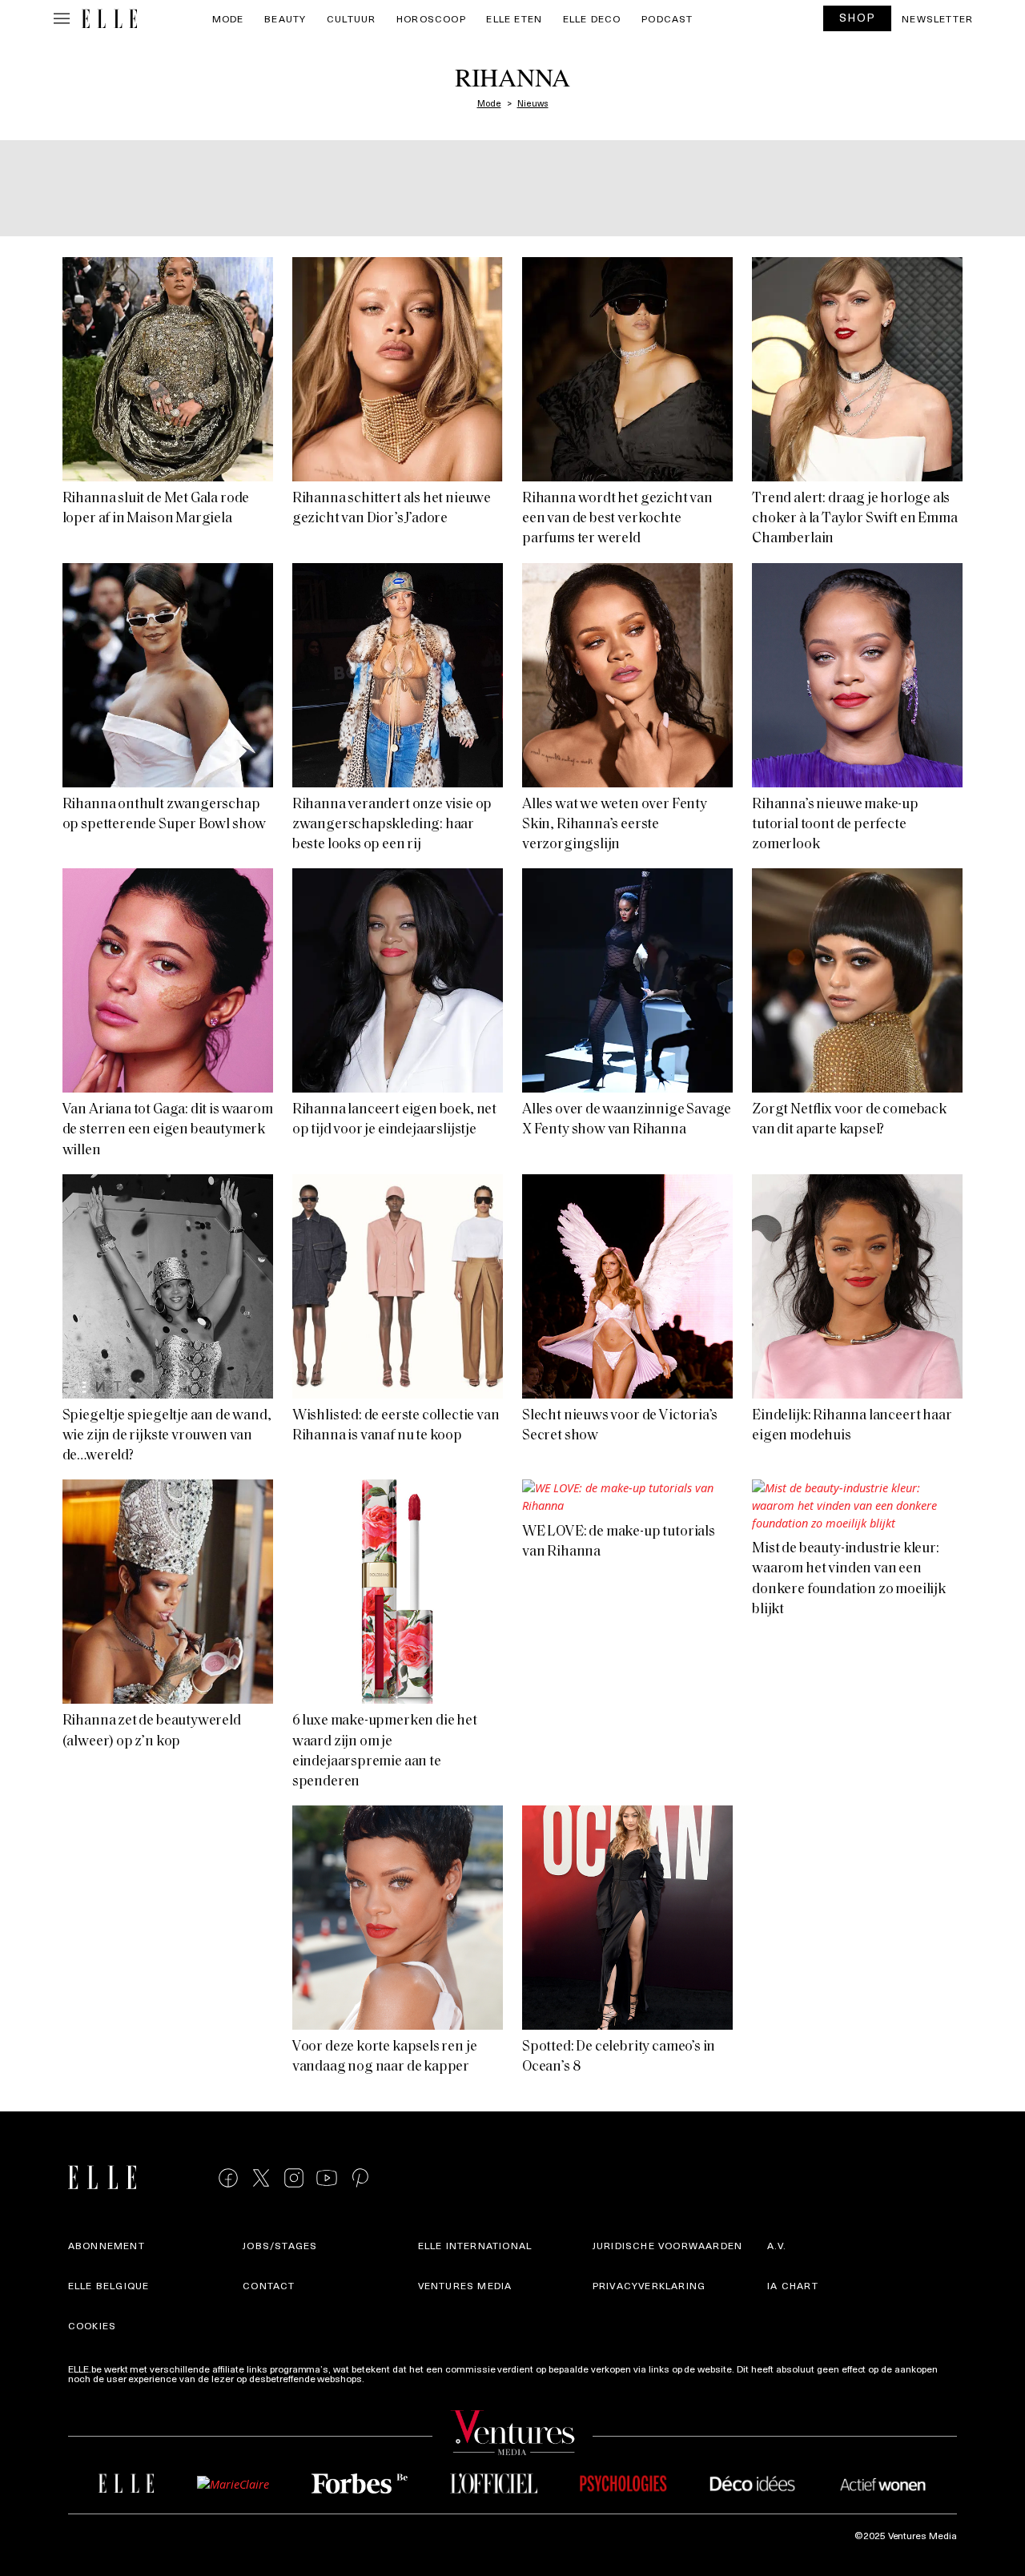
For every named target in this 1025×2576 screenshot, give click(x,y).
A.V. (777, 2245)
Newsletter (937, 18)
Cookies (92, 2325)
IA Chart (793, 2285)
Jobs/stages (280, 2245)
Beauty (285, 18)
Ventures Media (465, 2285)
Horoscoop (431, 18)
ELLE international (475, 2245)
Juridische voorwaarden (667, 2245)
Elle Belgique (109, 2285)
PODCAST (667, 18)
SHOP (858, 17)
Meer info (388, 2378)
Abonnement (107, 2245)
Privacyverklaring (649, 2285)
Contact (269, 2285)
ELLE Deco (592, 18)
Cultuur (351, 18)
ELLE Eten (514, 18)
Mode (228, 18)
